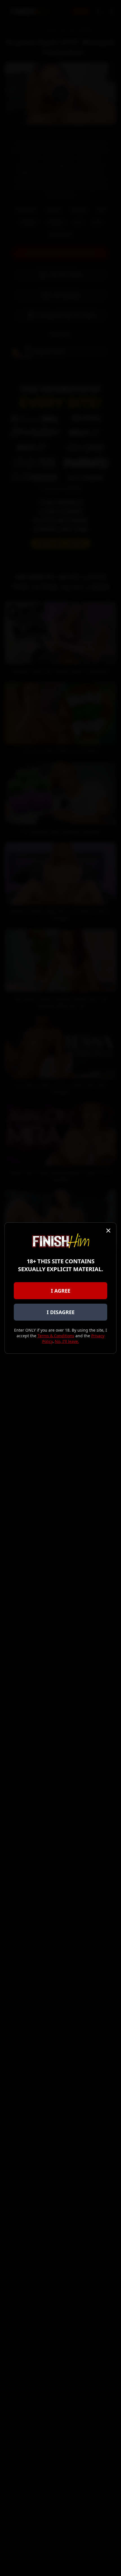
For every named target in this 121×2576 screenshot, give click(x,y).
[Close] (108, 1231)
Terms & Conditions (56, 1336)
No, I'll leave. (67, 1341)
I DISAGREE (61, 1312)
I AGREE (61, 1291)
